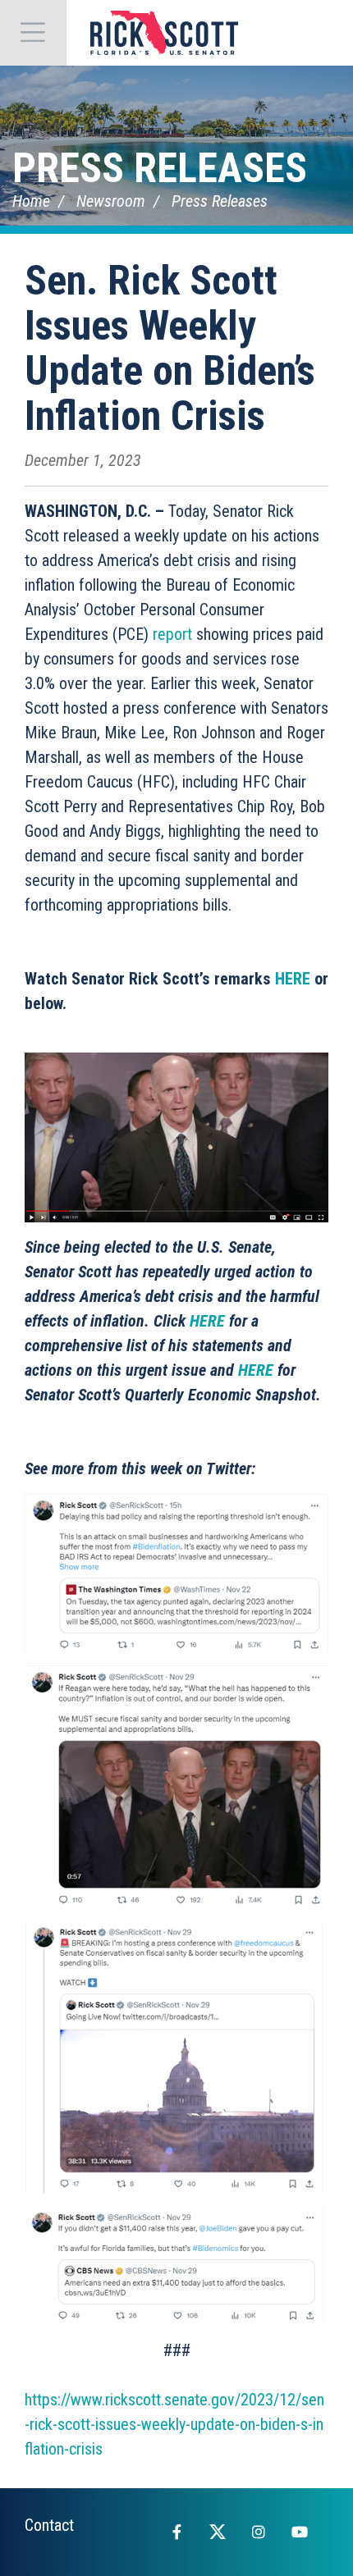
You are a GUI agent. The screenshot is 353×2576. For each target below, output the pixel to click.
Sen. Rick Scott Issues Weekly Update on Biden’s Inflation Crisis (170, 348)
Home (31, 201)
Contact (49, 2525)
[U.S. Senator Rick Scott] (164, 33)
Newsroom (111, 201)
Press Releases (160, 168)
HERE (293, 979)
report (172, 634)
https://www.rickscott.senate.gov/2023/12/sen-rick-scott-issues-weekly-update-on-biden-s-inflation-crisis (174, 2424)
